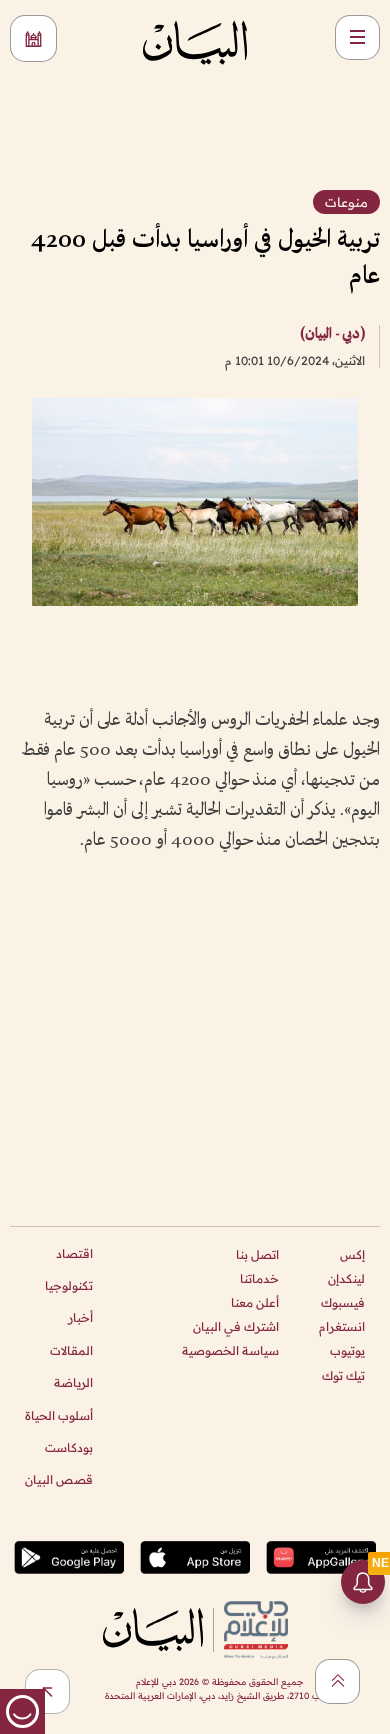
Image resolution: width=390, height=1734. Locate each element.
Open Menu (357, 37)
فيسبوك (343, 1302)
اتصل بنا (257, 1254)
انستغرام (342, 1326)
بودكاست (69, 1447)
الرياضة (73, 1382)
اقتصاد (74, 1253)
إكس (352, 1254)
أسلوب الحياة (59, 1415)
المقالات (71, 1350)
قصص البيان (59, 1479)
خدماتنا (259, 1278)
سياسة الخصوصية (230, 1350)
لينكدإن (346, 1278)
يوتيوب (347, 1350)
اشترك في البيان (236, 1326)
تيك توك (343, 1375)
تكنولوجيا (69, 1285)
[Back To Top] (337, 1681)
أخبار (80, 1317)
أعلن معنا (255, 1302)
